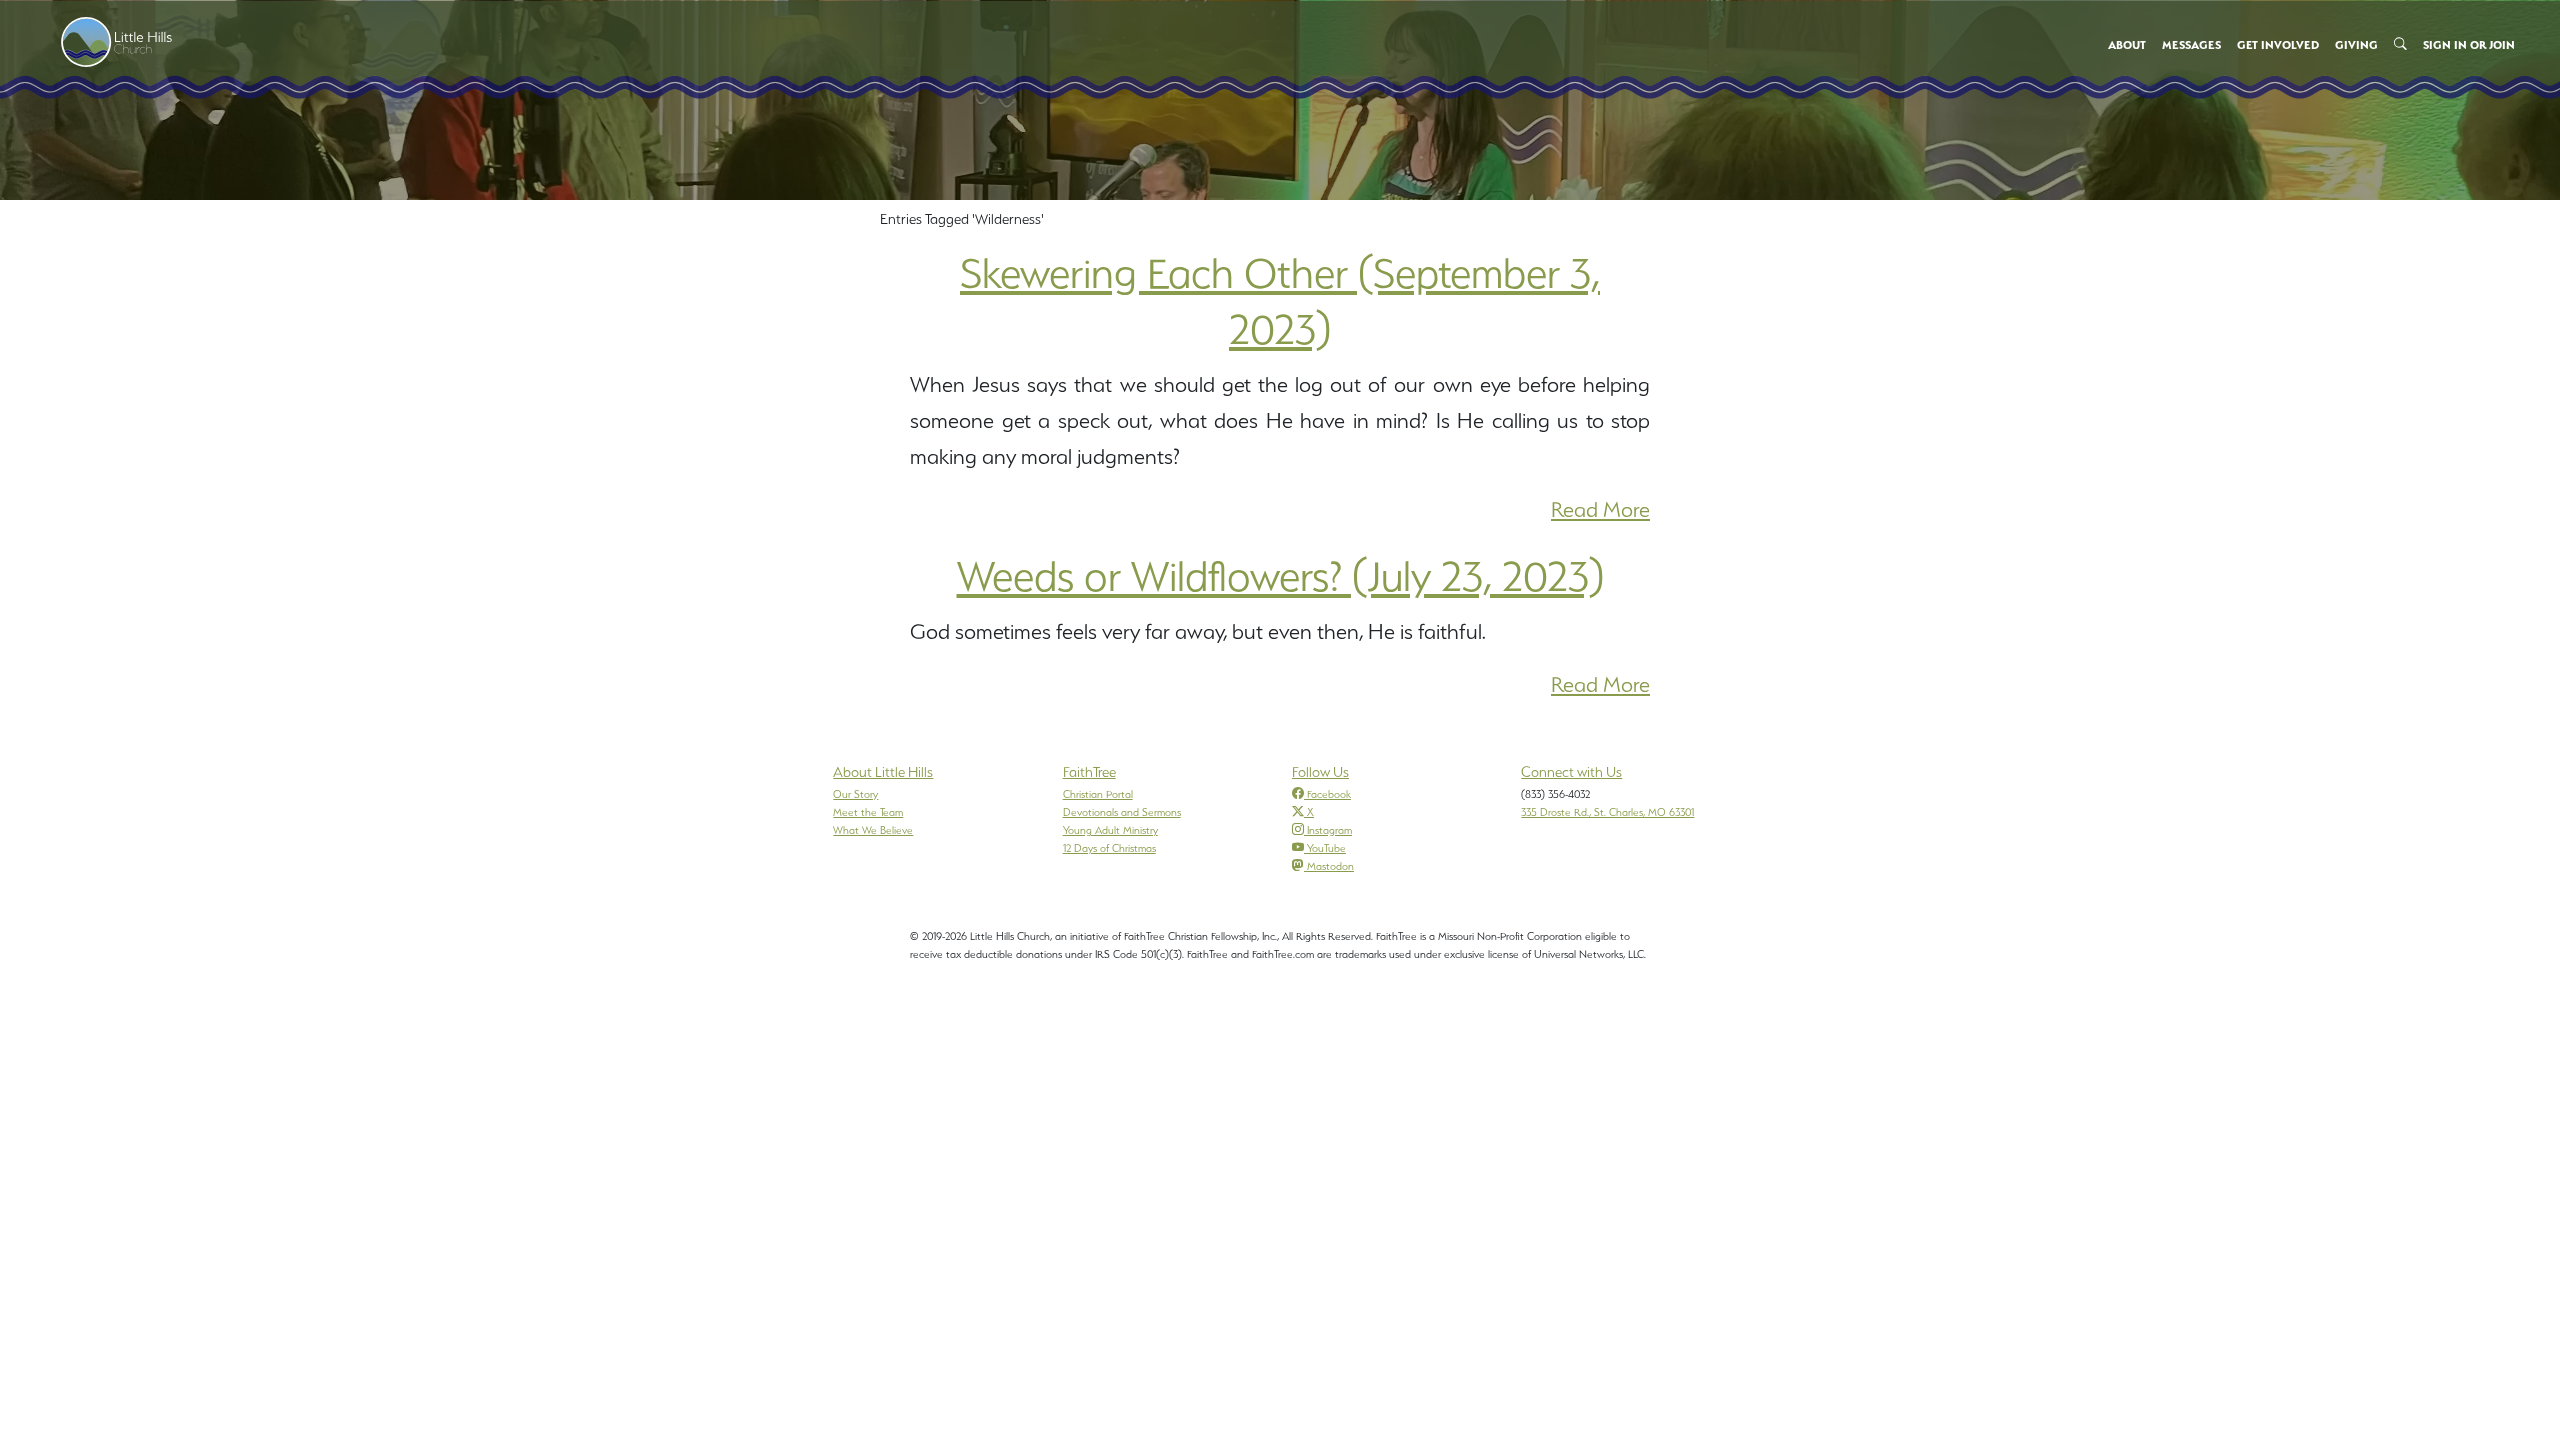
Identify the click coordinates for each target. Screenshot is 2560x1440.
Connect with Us (1571, 772)
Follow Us (1320, 772)
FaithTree (1089, 772)
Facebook (1329, 794)
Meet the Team (868, 812)
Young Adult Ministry (1110, 830)
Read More (1600, 509)
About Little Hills (883, 772)
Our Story (855, 794)
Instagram (1329, 830)
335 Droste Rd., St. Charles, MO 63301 (1607, 812)
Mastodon (1330, 866)
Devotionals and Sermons (1122, 812)
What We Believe (873, 830)
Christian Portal (1098, 794)
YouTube (1326, 848)
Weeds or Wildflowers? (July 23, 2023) (1280, 576)
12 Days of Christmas (1109, 848)
